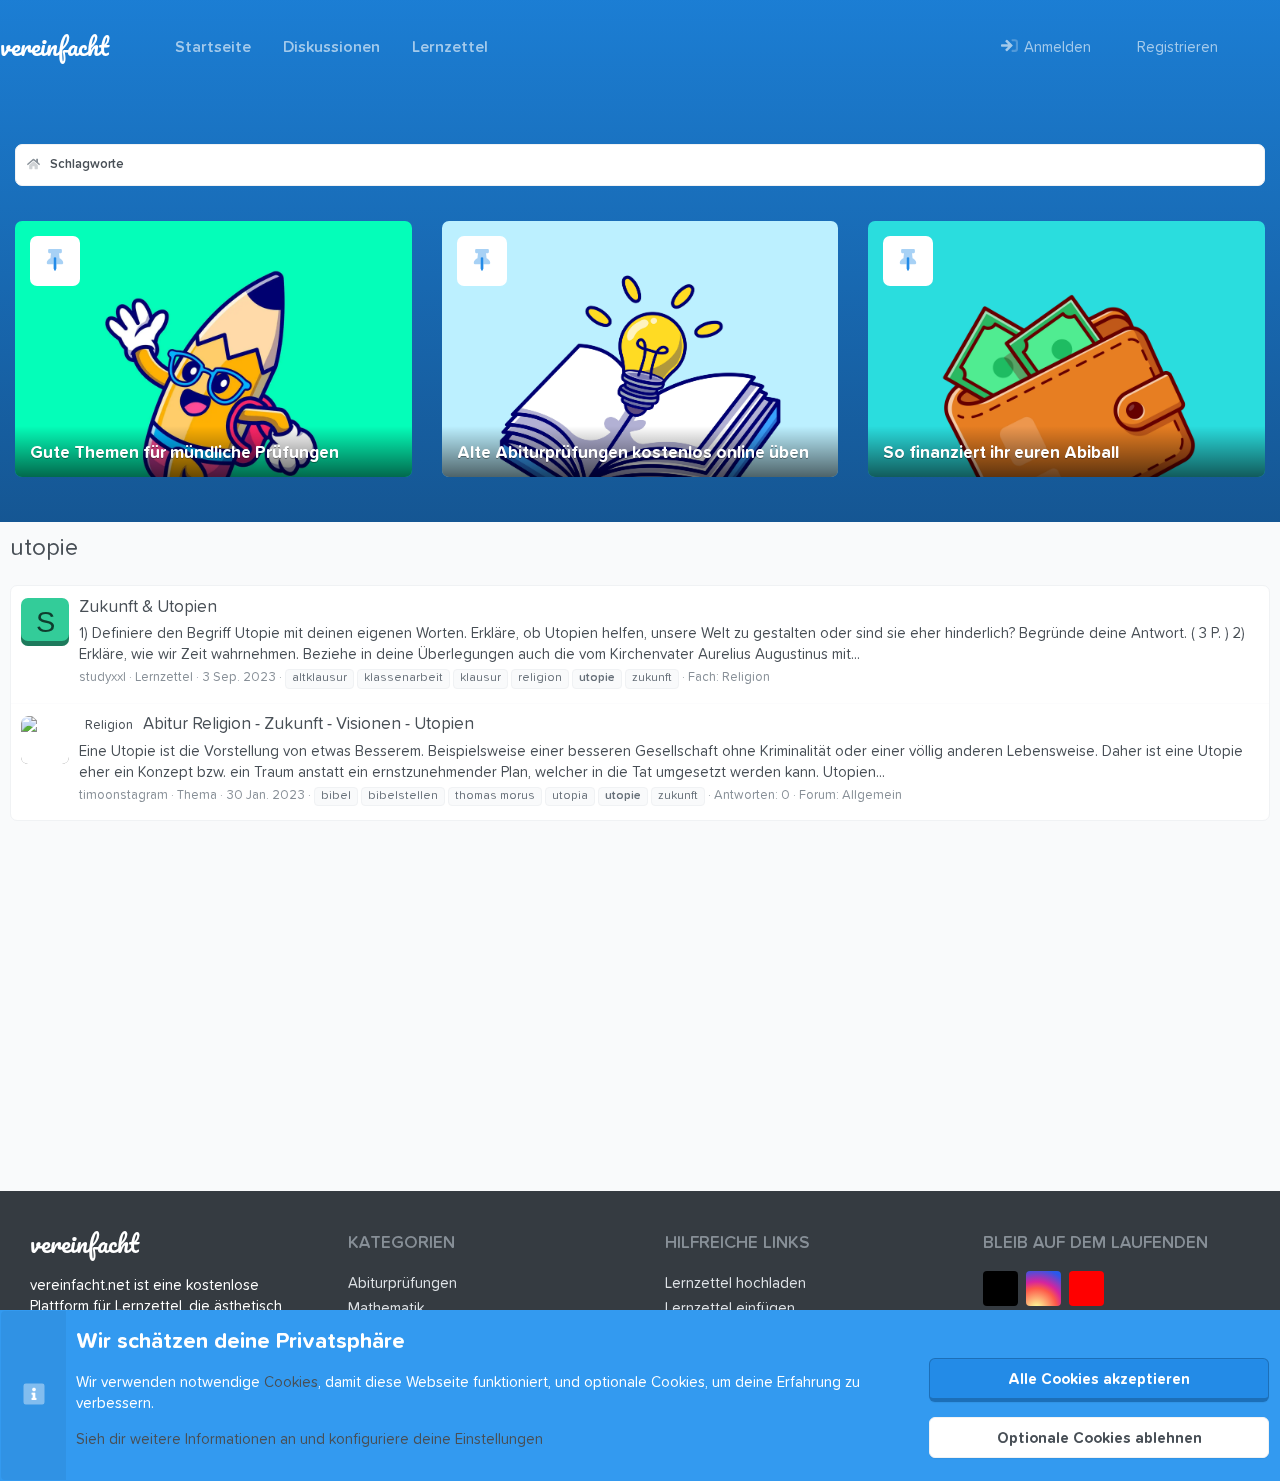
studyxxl (102, 677)
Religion (746, 677)
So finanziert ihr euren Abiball (1001, 453)
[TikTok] (1000, 1288)
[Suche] (1249, 47)
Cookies (291, 1382)
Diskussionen (331, 47)
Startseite (213, 47)
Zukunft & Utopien (148, 607)
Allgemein (872, 795)
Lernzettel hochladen (735, 1283)
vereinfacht (54, 46)
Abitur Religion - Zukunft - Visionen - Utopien (279, 724)
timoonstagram (123, 795)
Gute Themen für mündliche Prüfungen (184, 453)
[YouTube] (1086, 1288)
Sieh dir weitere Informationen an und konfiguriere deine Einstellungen (309, 1439)
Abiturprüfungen (402, 1283)
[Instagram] (1043, 1288)
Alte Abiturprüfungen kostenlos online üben (633, 453)
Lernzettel (450, 47)
